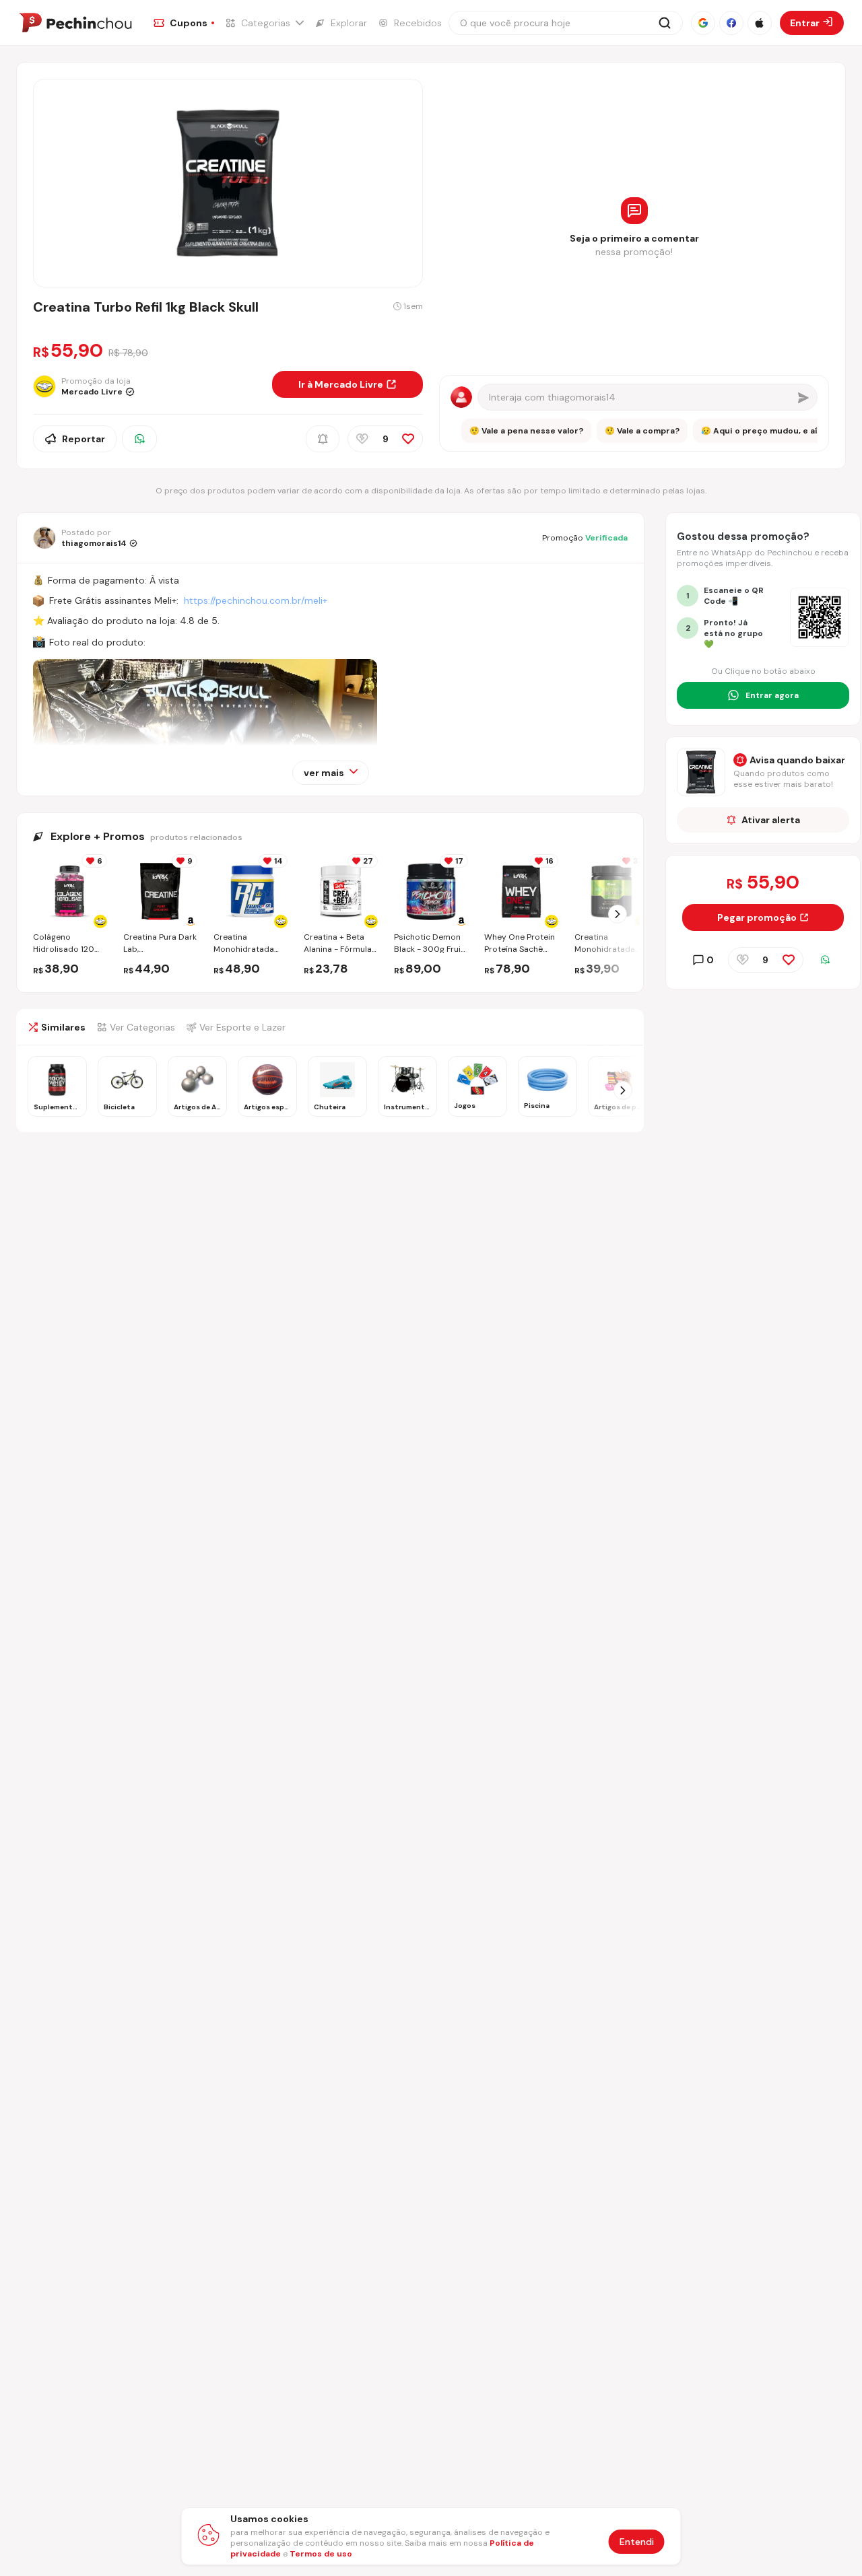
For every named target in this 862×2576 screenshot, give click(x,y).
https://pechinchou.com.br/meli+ (256, 600)
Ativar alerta (771, 820)
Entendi (637, 2542)
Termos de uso (321, 2554)
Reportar (84, 439)
